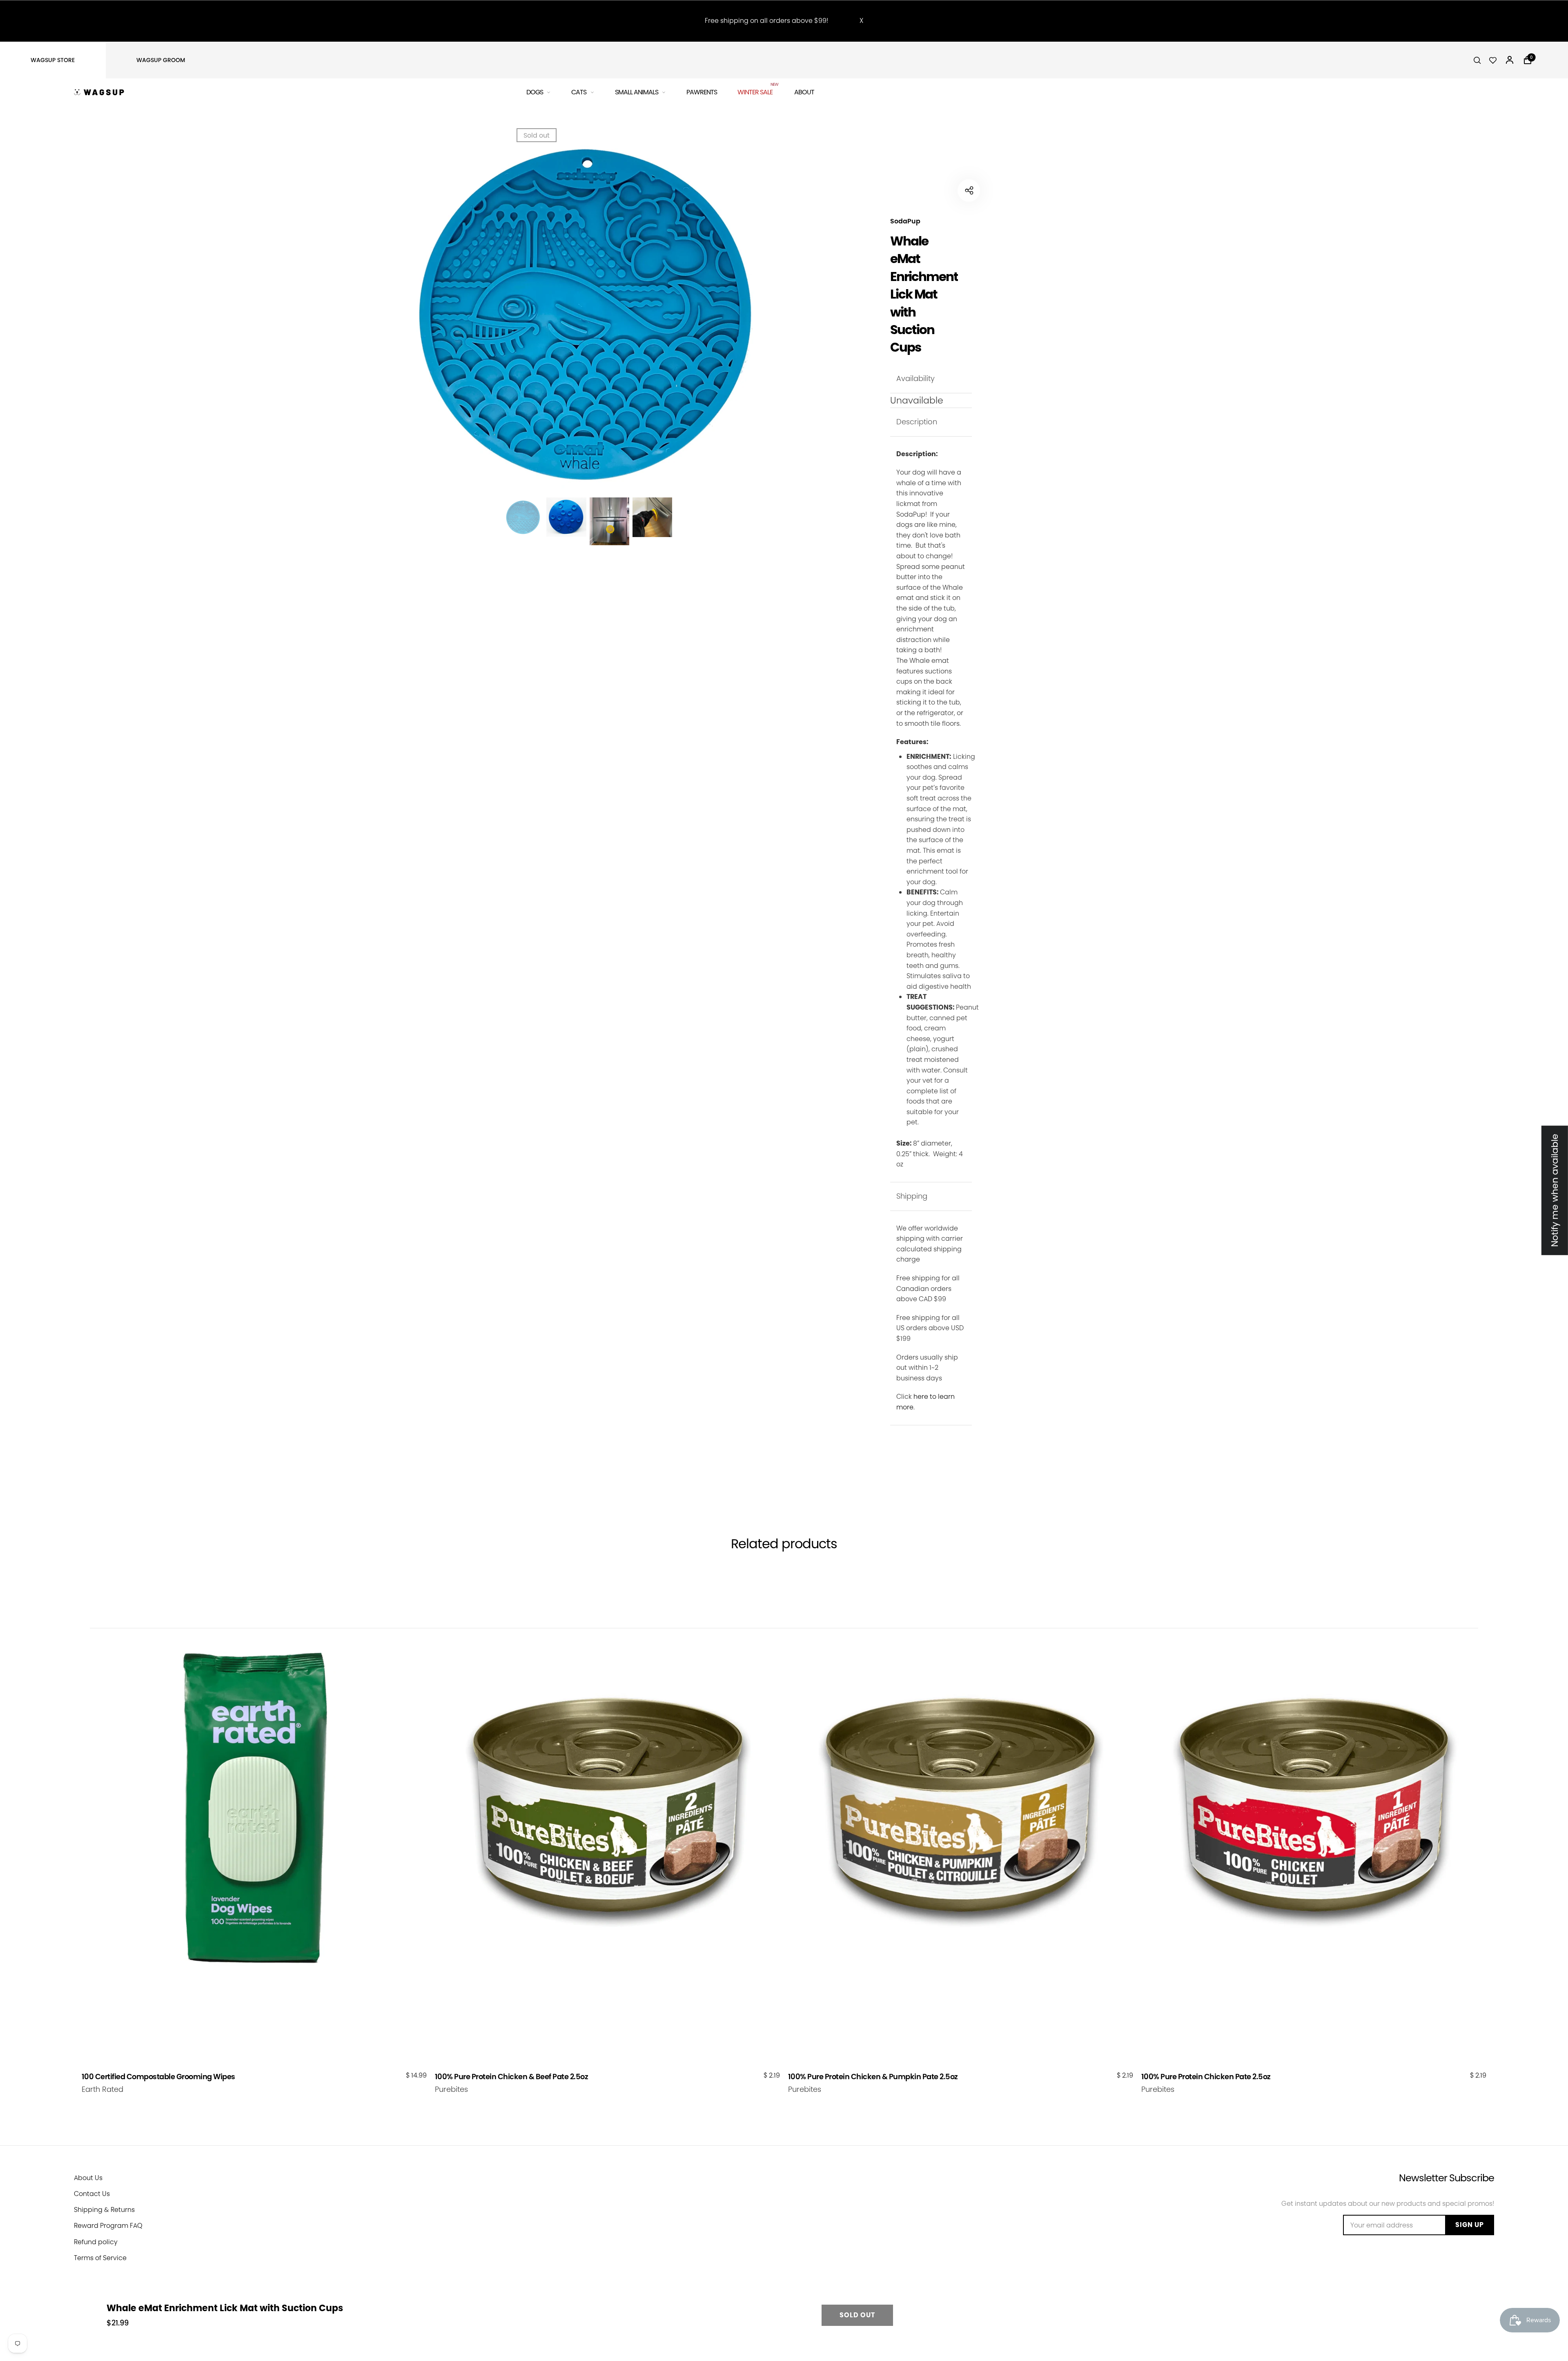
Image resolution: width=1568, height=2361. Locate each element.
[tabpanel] (588, 314)
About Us (88, 2178)
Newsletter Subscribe (1447, 2178)
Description (917, 422)
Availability (915, 378)
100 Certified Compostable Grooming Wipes (158, 2077)
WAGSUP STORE (53, 60)
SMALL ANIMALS (637, 92)
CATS (579, 92)
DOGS (535, 92)
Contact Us (92, 2194)
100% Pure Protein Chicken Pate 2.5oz (1206, 2077)
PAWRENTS (702, 92)
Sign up (1470, 2225)
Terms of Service (100, 2258)
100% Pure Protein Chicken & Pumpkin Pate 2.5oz (873, 2077)
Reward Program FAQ (108, 2226)
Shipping (912, 1196)
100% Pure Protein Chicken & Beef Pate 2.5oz (512, 2077)
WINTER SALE (756, 91)
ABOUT (804, 92)
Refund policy (96, 2242)
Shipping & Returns (104, 2210)
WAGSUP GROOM (161, 60)
